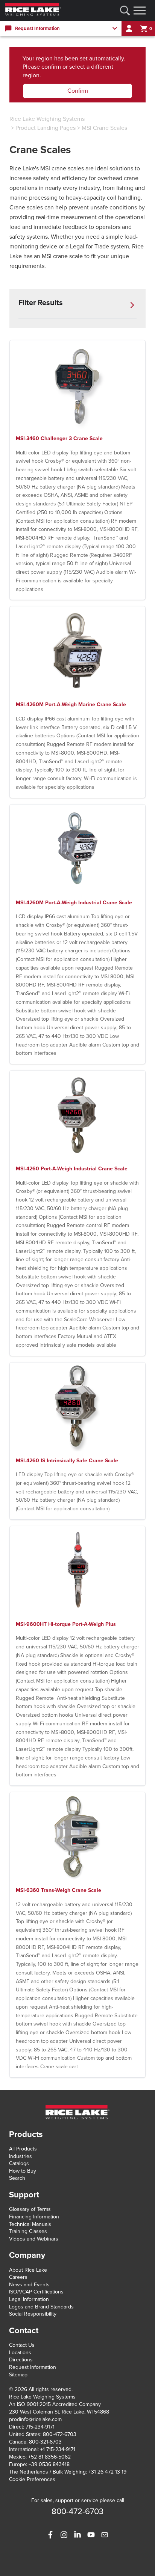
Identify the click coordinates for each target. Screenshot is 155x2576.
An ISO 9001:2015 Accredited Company (55, 2404)
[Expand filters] (132, 305)
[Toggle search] (125, 11)
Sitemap (18, 2375)
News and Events (29, 2285)
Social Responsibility (33, 2314)
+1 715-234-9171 (58, 2449)
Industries (21, 2156)
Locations (20, 2353)
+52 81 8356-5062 (49, 2457)
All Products (23, 2149)
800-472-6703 (60, 2434)
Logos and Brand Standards (41, 2307)
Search (17, 2178)
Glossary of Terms (30, 2209)
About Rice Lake (28, 2270)
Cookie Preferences (32, 2479)
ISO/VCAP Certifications (36, 2292)
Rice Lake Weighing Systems (47, 119)
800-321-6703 (45, 2442)
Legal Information (29, 2299)
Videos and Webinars (34, 2239)
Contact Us (22, 2345)
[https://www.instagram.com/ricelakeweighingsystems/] (64, 2535)
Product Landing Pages (46, 128)
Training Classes (28, 2231)
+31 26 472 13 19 (107, 2472)
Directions (21, 2360)
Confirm (78, 91)
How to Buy (23, 2171)
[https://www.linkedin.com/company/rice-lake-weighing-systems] (77, 2535)
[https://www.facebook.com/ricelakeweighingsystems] (50, 2535)
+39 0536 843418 (49, 2464)
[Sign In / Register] (129, 29)
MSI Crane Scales (104, 128)
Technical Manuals (30, 2224)
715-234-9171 (40, 2427)
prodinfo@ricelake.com (35, 2419)
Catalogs (19, 2163)
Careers (18, 2277)
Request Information (33, 2367)
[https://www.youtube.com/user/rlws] (91, 2535)
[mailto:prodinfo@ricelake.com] (105, 2535)
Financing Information (34, 2217)
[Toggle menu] (140, 11)
